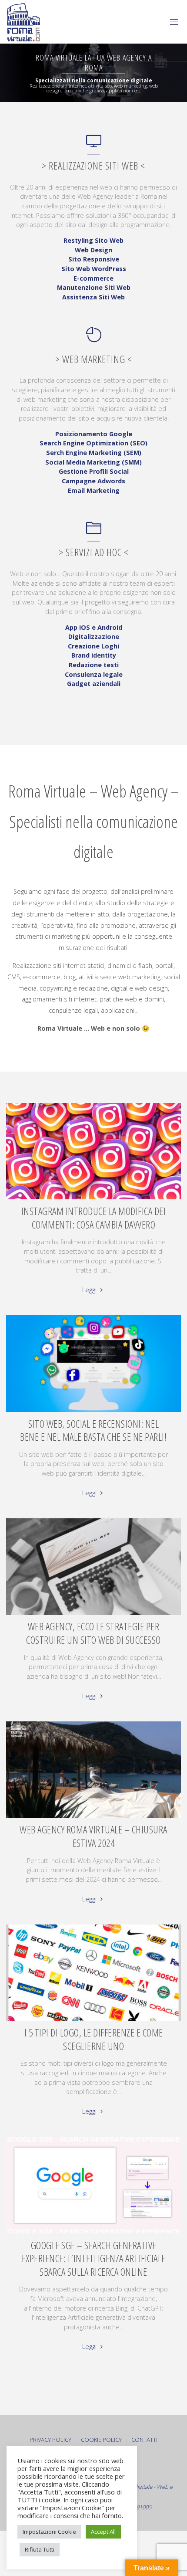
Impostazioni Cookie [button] (49, 2532)
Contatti (144, 2440)
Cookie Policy (101, 2440)
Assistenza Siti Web (93, 297)
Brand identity (94, 655)
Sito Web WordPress (94, 269)
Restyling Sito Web (93, 240)
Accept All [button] (103, 2532)
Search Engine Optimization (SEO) (93, 443)
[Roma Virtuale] (23, 22)
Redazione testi (94, 665)
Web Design (93, 250)
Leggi (90, 1290)
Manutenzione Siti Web (94, 287)
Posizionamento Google (94, 434)
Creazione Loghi (93, 646)
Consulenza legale (94, 674)
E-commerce (93, 278)
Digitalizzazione (94, 636)
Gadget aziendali (94, 684)
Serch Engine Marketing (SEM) (94, 453)
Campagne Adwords (93, 481)
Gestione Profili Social (94, 471)
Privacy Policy (50, 2440)
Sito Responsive (94, 259)
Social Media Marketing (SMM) (93, 462)
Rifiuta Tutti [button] (40, 2549)
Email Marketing (94, 490)
